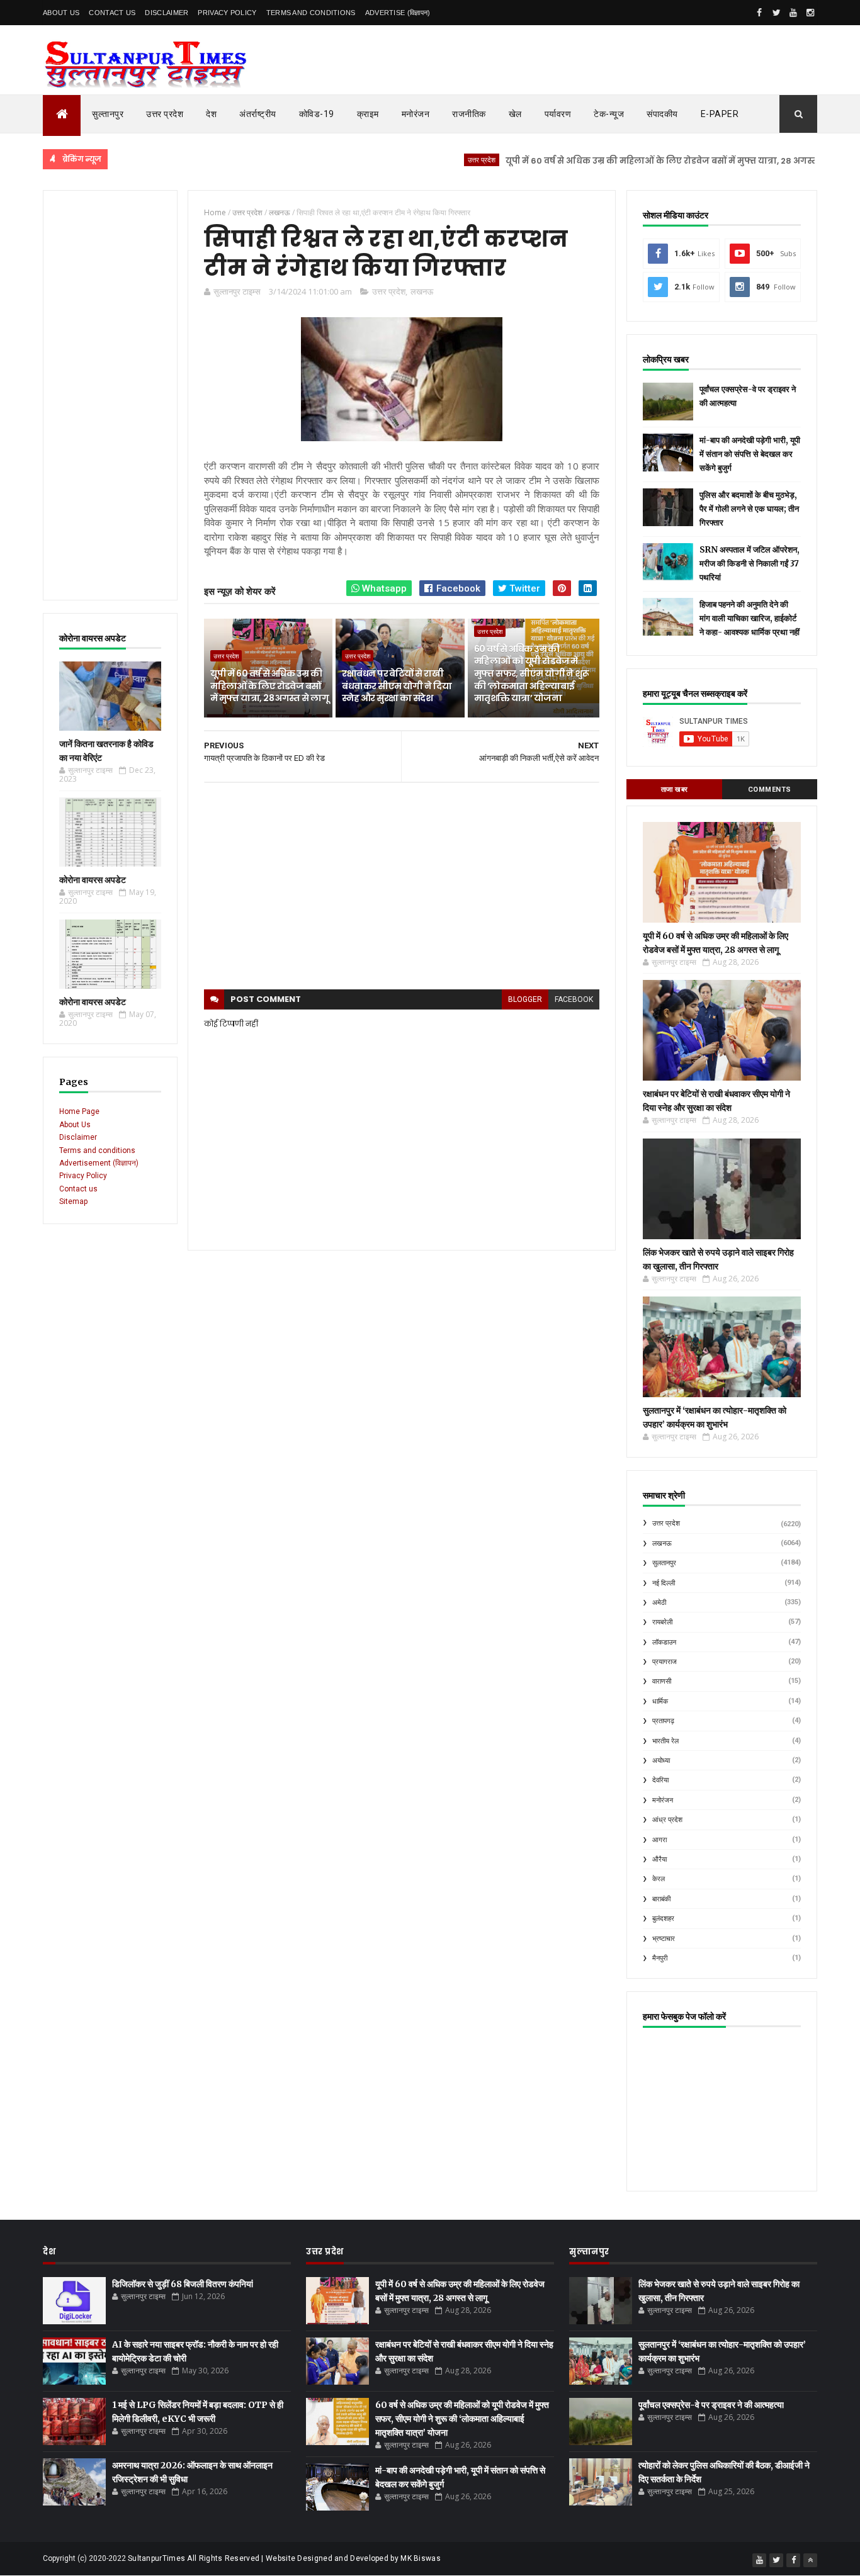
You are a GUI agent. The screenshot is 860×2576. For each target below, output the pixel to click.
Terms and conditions (311, 13)
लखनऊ (422, 291)
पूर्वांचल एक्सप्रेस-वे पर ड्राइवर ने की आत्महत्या (711, 2405)
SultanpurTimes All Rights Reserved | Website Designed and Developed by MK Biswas (284, 2558)
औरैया (659, 1859)
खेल (515, 114)
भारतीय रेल (665, 1741)
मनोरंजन (416, 114)
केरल (659, 1879)
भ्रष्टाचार (664, 1939)
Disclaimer (167, 13)
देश (211, 114)
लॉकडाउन (664, 1642)
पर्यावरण (558, 114)
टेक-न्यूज (609, 114)
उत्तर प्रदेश (165, 114)
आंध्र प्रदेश (667, 1820)
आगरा (659, 1840)
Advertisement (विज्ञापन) (99, 1163)
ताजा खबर (675, 790)
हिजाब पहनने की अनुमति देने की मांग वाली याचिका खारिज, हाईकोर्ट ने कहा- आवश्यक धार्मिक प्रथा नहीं (750, 618)
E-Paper (720, 114)
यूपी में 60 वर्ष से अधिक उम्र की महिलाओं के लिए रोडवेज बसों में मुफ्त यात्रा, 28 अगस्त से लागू (626, 161)
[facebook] (759, 13)
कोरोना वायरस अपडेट (93, 880)
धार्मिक (660, 1701)
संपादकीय (662, 114)
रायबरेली (662, 1622)
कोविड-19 (317, 114)
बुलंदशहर (663, 1919)
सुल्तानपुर (108, 114)
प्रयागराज (665, 1662)
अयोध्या (661, 1761)
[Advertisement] (110, 395)
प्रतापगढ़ (663, 1721)
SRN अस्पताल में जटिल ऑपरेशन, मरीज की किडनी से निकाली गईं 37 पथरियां (750, 564)
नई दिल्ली (664, 1583)
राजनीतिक (469, 114)
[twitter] (776, 13)
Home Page (79, 1111)
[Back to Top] (810, 2560)
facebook (574, 999)
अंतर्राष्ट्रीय (258, 114)
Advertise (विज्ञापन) (398, 13)
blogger (525, 999)
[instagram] (810, 13)
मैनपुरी (660, 1958)
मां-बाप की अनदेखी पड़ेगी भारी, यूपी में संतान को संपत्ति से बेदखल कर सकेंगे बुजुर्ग (750, 454)
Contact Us (112, 13)
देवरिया (660, 1780)
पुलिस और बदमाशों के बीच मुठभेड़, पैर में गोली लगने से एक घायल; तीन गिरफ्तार (749, 509)
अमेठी (659, 1603)
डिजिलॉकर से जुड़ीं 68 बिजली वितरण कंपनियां (183, 2284)
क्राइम (368, 114)
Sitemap (73, 1201)
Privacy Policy (227, 13)
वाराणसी (662, 1681)
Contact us (78, 1189)
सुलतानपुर (664, 1563)
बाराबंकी (661, 1899)
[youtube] (793, 13)
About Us (61, 13)
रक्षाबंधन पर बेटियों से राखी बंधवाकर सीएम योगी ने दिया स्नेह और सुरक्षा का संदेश (396, 686)
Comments (770, 790)
